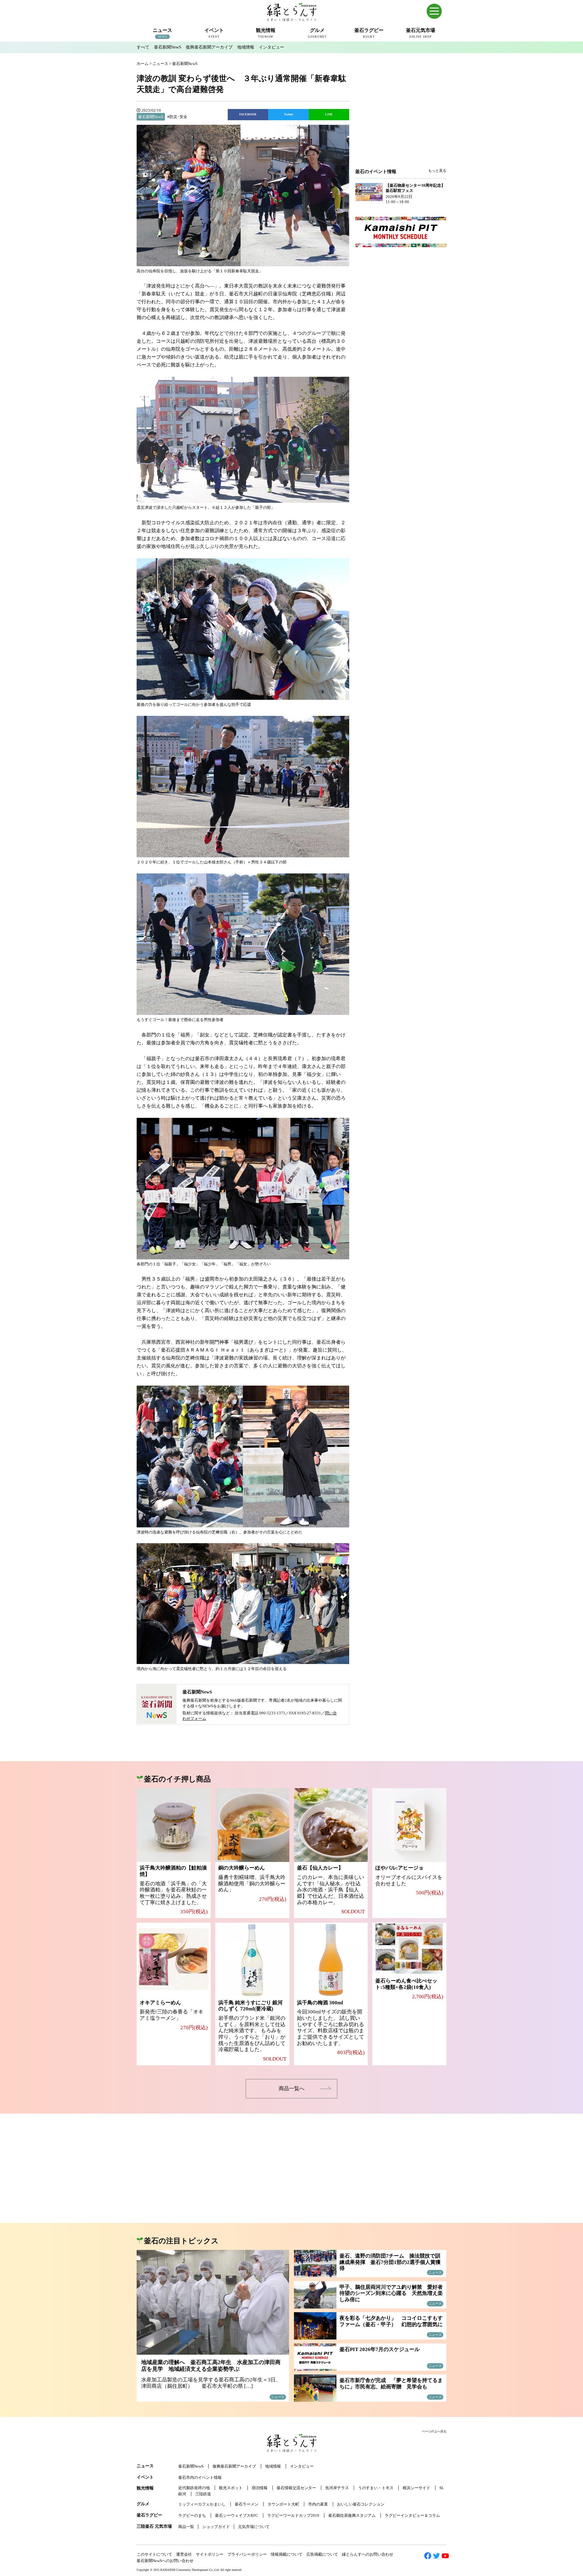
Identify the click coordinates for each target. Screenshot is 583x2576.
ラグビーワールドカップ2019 (293, 2515)
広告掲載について (322, 2554)
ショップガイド (216, 2527)
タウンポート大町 (283, 2504)
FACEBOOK (248, 114)
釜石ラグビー (149, 2515)
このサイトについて (154, 2554)
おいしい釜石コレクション (361, 2504)
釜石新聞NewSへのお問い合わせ (165, 2561)
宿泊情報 (260, 2488)
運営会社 (184, 2554)
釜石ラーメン (247, 2504)
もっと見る (437, 171)
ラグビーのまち (192, 2515)
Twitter (288, 114)
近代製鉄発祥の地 (194, 2488)
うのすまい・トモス (376, 2488)
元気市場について (254, 2527)
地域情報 (246, 47)
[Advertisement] (401, 119)
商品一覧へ (292, 2089)
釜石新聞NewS (168, 47)
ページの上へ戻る (434, 2431)
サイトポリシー (210, 2554)
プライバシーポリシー (247, 2554)
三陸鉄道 (203, 2494)
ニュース (145, 2466)
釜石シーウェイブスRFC (237, 2515)
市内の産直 (318, 2504)
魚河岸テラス (337, 2488)
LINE (329, 114)
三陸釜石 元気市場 (154, 2526)
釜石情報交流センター (296, 2488)
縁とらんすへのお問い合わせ (368, 2554)
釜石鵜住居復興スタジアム (352, 2515)
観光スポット (231, 2488)
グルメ (143, 2504)
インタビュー (271, 47)
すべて (143, 47)
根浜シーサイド (416, 2488)
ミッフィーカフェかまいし (202, 2504)
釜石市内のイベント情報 (200, 2477)
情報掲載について (287, 2554)
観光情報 (145, 2488)
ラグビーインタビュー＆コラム (412, 2515)
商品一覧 (186, 2527)
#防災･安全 (177, 117)
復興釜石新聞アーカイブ (209, 47)
